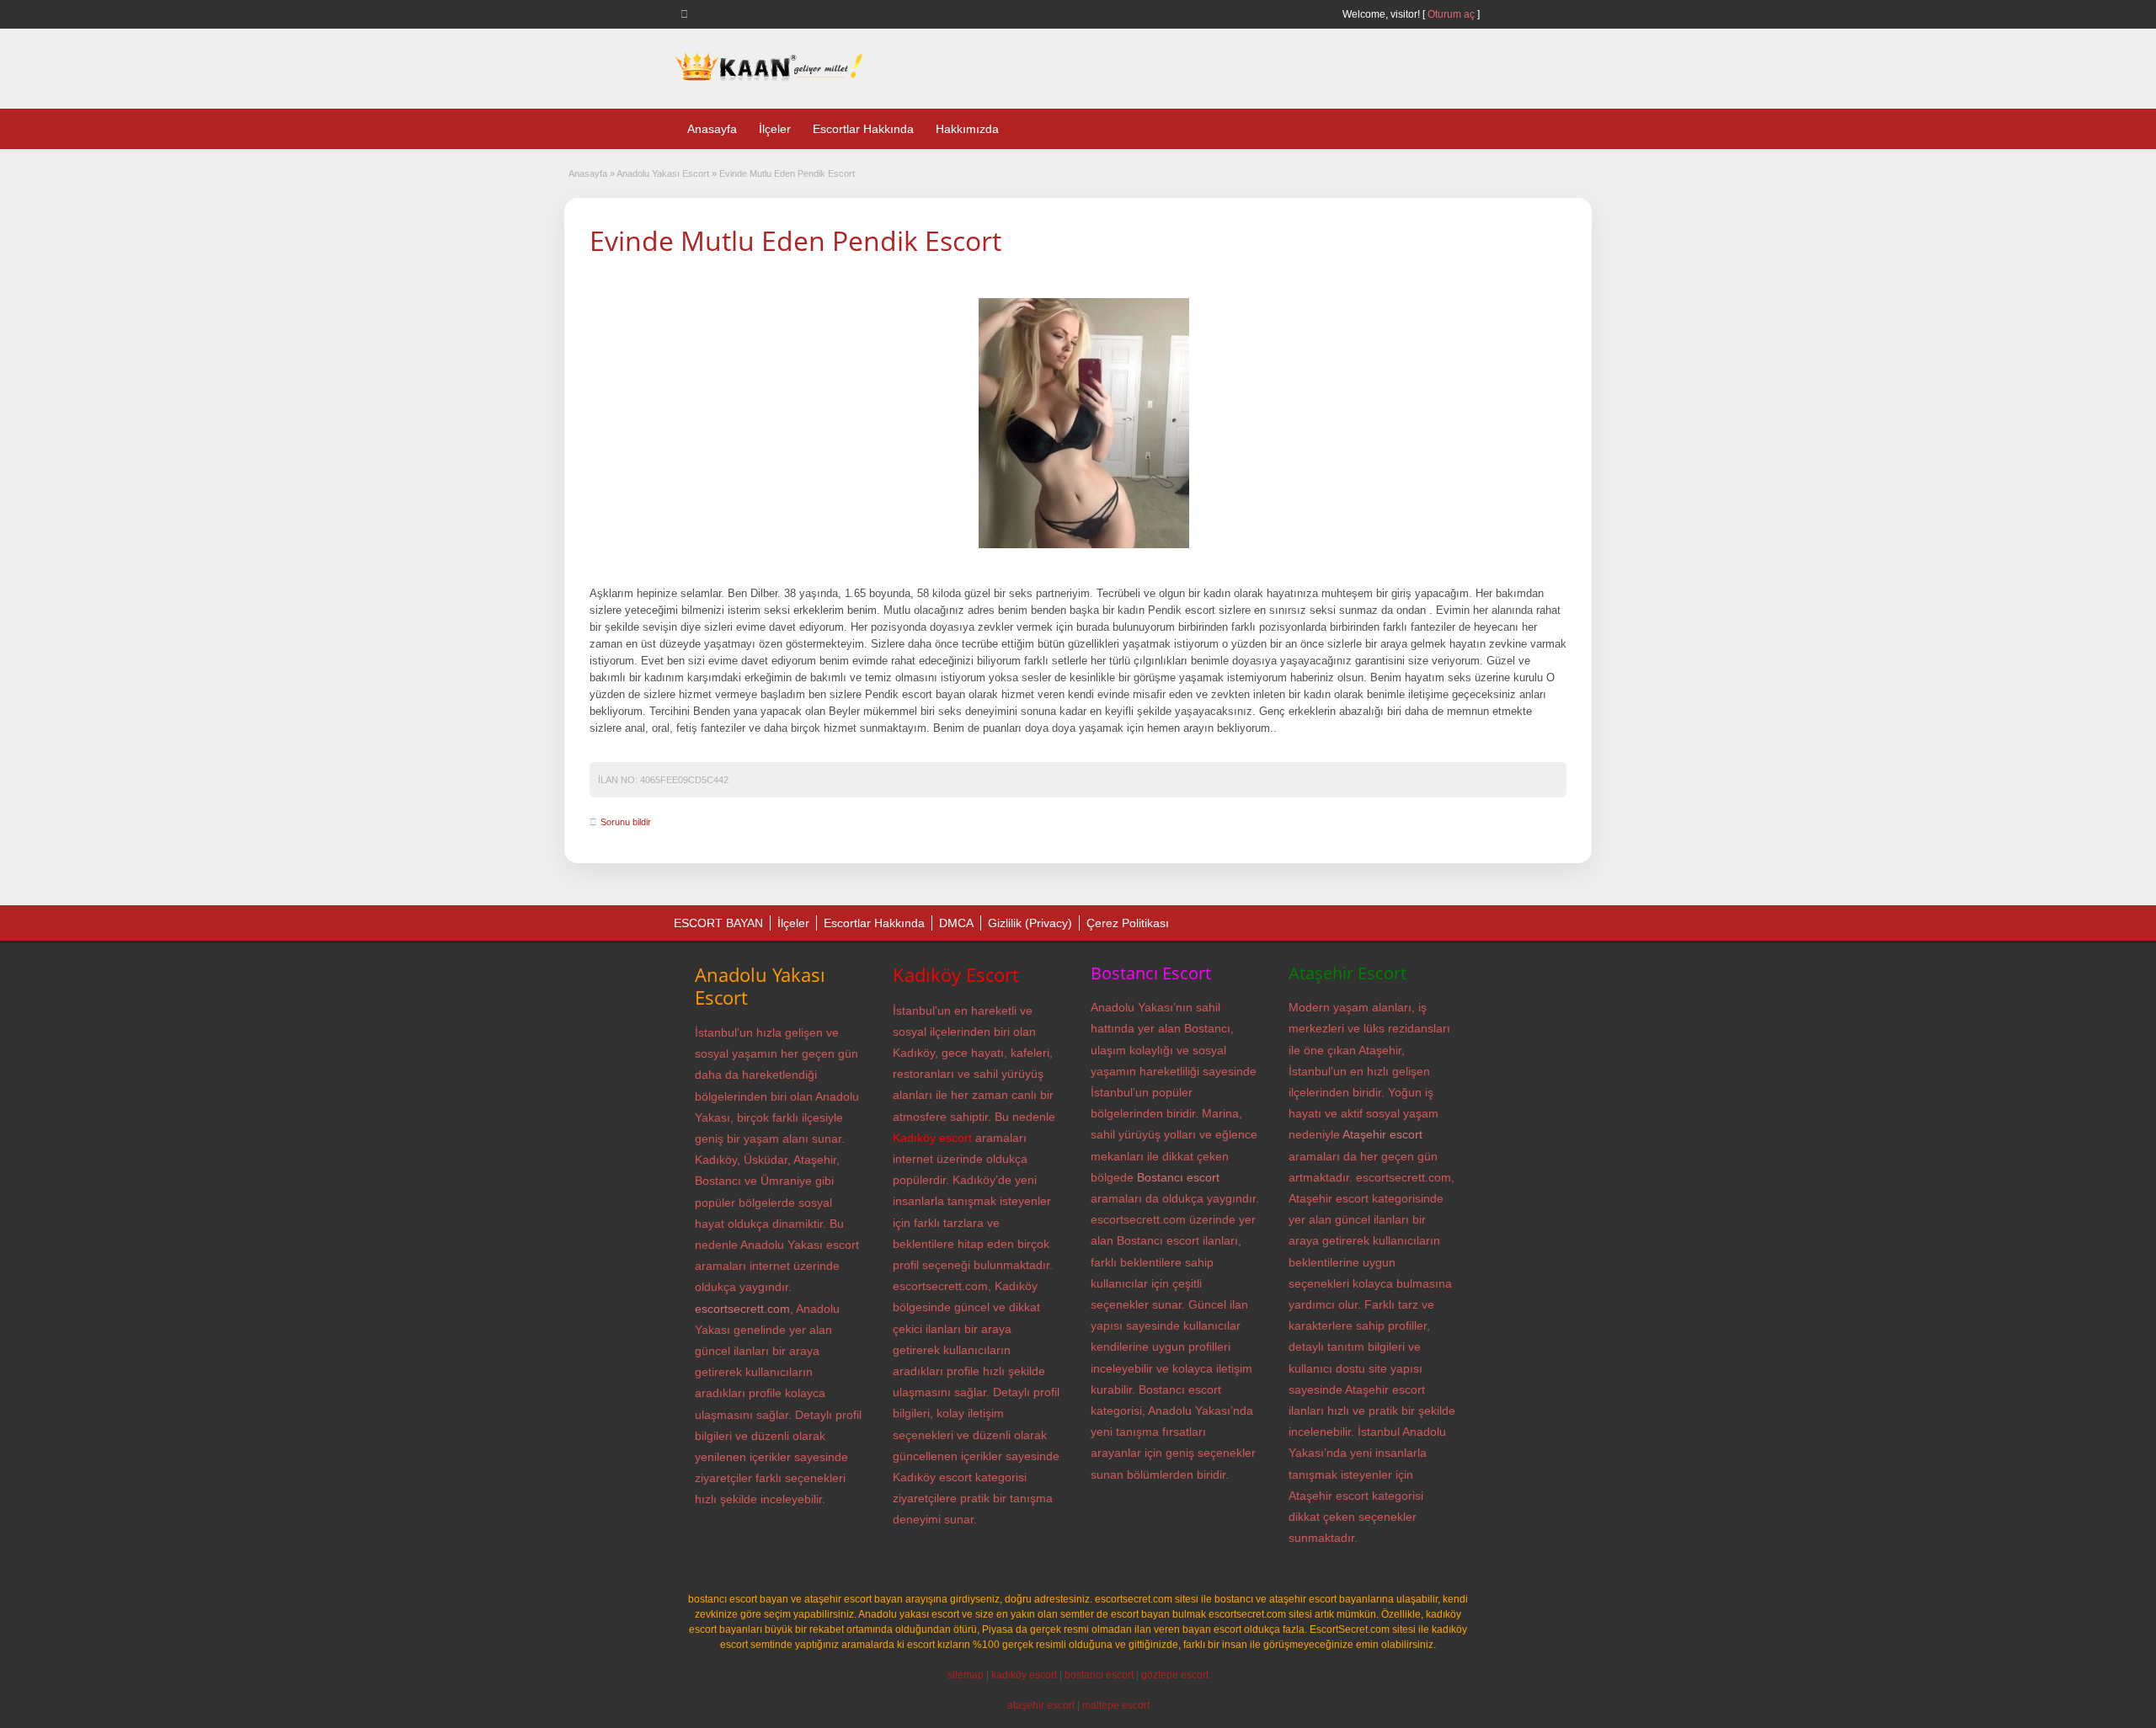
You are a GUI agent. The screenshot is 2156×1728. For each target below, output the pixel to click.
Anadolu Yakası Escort (663, 173)
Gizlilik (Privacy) (1030, 923)
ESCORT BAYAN (718, 923)
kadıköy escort (1024, 1675)
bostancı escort (1099, 1675)
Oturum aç (1452, 14)
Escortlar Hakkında (863, 129)
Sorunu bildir (626, 822)
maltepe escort (1116, 1705)
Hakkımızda (967, 129)
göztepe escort (1175, 1675)
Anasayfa (712, 129)
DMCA (956, 923)
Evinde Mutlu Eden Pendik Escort (795, 240)
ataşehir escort (1041, 1705)
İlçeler (775, 129)
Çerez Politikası (1128, 923)
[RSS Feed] (687, 13)
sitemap (966, 1675)
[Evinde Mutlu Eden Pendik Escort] (1084, 424)
